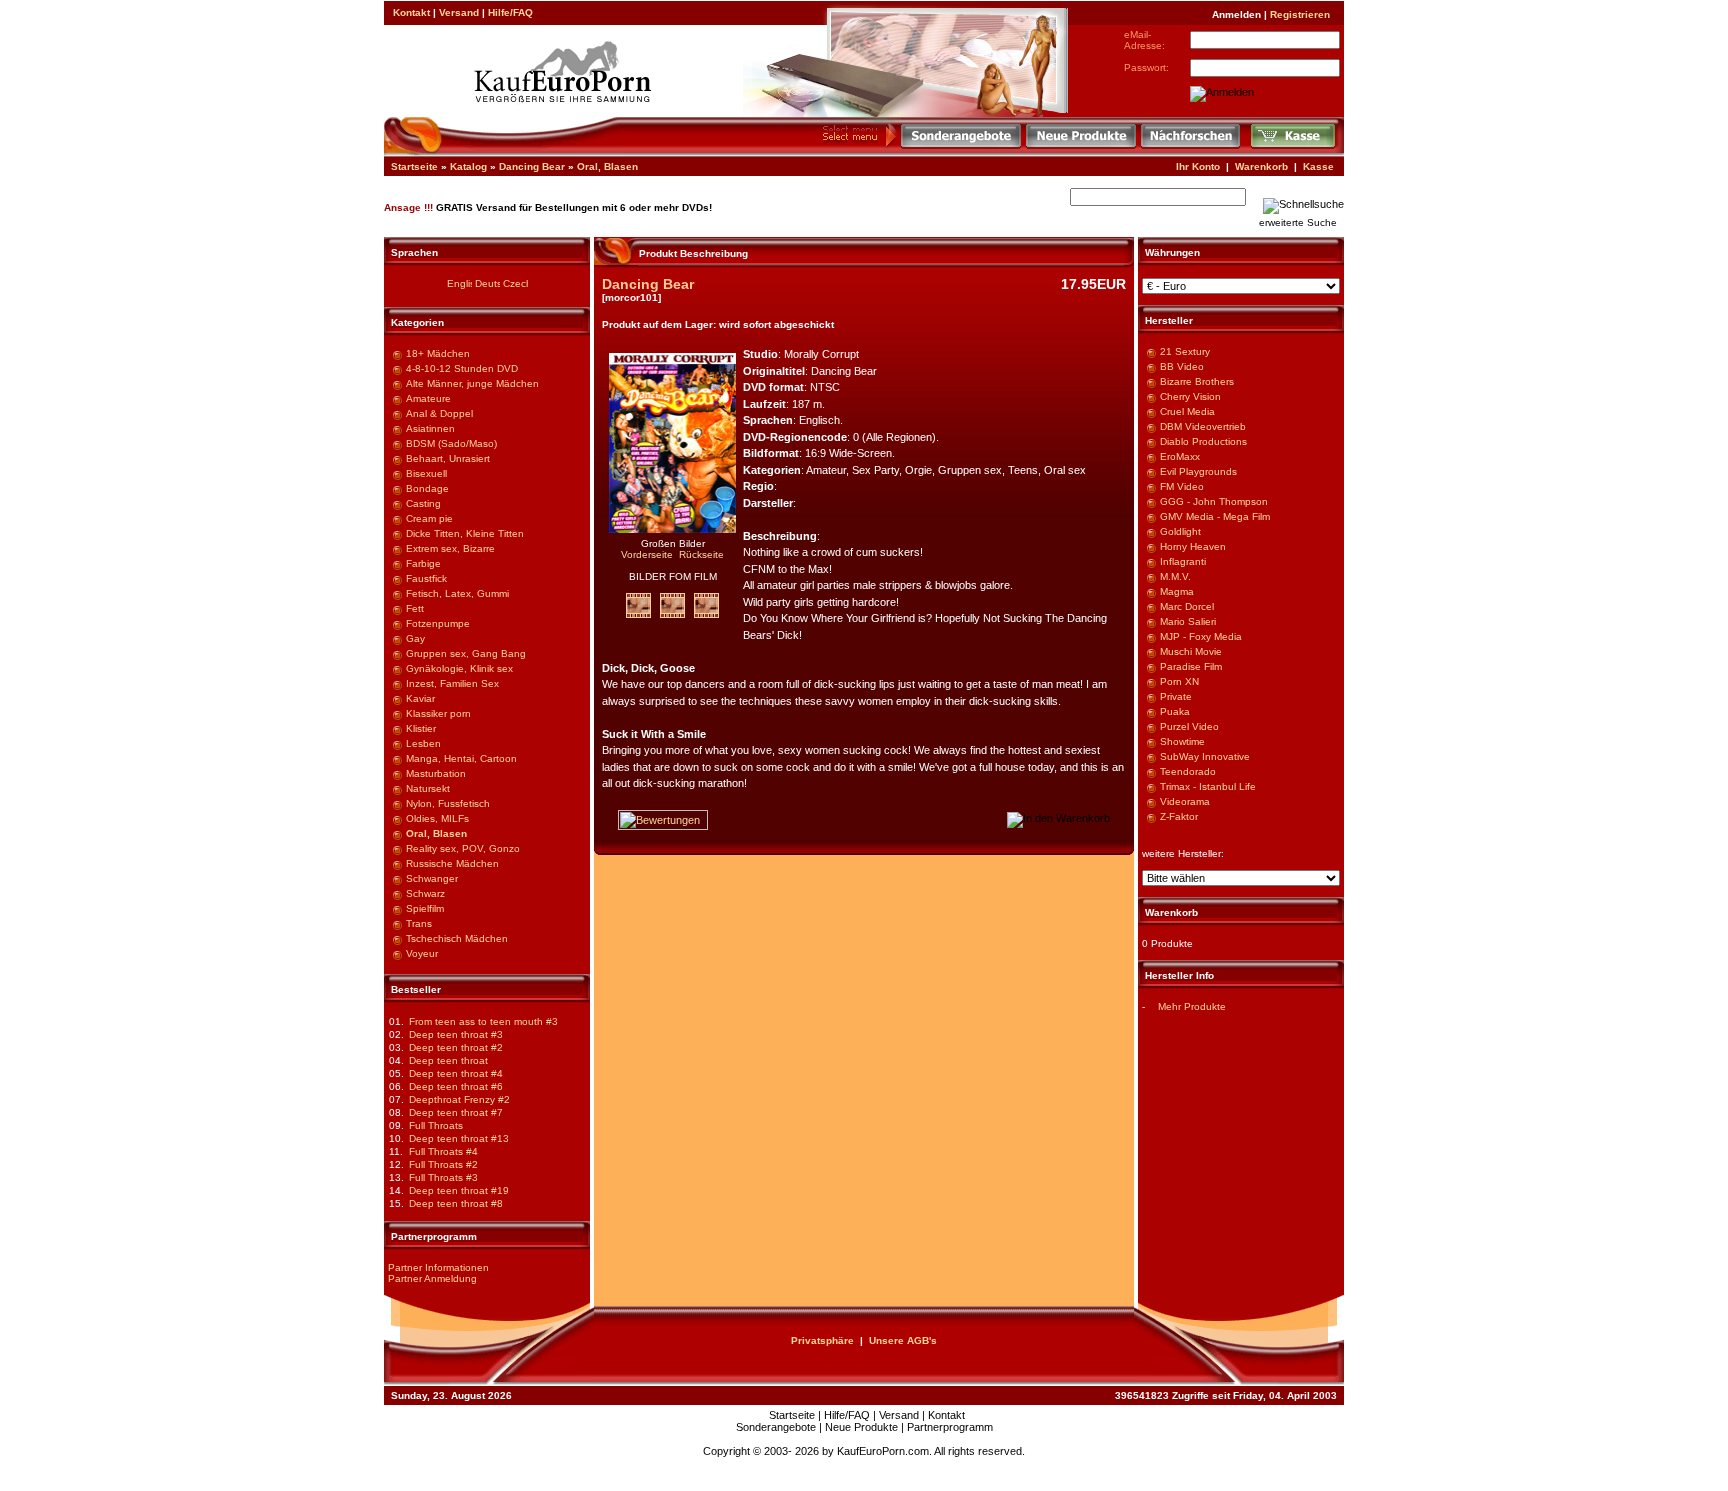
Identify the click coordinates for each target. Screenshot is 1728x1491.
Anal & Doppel (439, 413)
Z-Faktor (1179, 816)
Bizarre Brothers (1197, 381)
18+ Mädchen (438, 353)
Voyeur (422, 953)
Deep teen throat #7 (456, 1112)
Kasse (1318, 166)
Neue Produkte (861, 1427)
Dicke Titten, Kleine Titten (465, 533)
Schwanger (432, 878)
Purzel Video (1189, 726)
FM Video (1182, 486)
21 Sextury (1185, 351)
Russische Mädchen (452, 863)
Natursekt (428, 788)
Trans (419, 923)
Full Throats (436, 1125)
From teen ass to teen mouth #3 (483, 1021)
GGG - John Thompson (1214, 501)
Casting (423, 503)
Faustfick (426, 578)
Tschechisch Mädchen (457, 938)
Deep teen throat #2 (456, 1047)
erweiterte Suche (1298, 222)
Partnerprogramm (950, 1427)
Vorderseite (647, 554)
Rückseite (701, 554)
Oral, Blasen (607, 166)
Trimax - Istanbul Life (1208, 786)
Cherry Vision (1190, 396)
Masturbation (436, 773)
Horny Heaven (1193, 546)
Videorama (1185, 801)
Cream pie (429, 518)
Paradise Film (1191, 666)
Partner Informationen (438, 1267)
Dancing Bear (532, 166)
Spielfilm (425, 908)
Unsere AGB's (903, 1340)
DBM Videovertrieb (1203, 426)
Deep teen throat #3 (456, 1034)
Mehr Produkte (1192, 1006)
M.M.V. (1175, 576)
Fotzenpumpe (438, 623)
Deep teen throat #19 (459, 1190)
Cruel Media (1187, 411)
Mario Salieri (1188, 621)
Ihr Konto (1198, 166)
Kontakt (411, 12)
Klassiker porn (438, 713)
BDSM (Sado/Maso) (451, 443)
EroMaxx (1180, 456)
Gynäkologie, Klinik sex (459, 668)
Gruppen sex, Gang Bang (466, 653)
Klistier (421, 728)
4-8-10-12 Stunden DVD (462, 368)
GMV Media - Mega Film (1215, 516)
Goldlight (1180, 531)
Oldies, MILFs (437, 818)
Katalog (468, 166)
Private (1176, 696)
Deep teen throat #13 (459, 1138)
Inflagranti (1183, 561)
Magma (1177, 591)
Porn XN (1179, 681)
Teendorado (1188, 771)
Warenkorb (1261, 166)
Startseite (414, 166)
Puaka (1175, 711)
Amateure (428, 398)
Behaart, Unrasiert (448, 458)
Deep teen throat (448, 1060)
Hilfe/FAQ (510, 12)
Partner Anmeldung (432, 1278)
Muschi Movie (1191, 651)
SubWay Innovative (1205, 756)
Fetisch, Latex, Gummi (457, 593)
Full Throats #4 (443, 1151)
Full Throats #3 (443, 1177)
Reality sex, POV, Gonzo (463, 848)
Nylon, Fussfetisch (448, 803)
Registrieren (1300, 14)
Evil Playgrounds (1198, 471)
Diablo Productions (1203, 441)
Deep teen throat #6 (456, 1086)
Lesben (423, 743)
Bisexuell (426, 473)
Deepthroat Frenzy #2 (459, 1099)
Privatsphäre (822, 1340)
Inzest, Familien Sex (452, 683)
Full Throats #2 (443, 1164)
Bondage (427, 488)
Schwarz (425, 893)
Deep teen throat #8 (456, 1203)
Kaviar (420, 698)
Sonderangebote (776, 1427)
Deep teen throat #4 (456, 1073)
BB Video (1182, 366)
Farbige (423, 563)
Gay (415, 638)
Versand (459, 12)
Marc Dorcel (1187, 606)
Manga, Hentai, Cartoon (461, 758)
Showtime (1182, 741)
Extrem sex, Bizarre (450, 548)
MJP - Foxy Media (1201, 636)
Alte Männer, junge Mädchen (472, 383)
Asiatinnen (430, 428)
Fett (415, 608)
